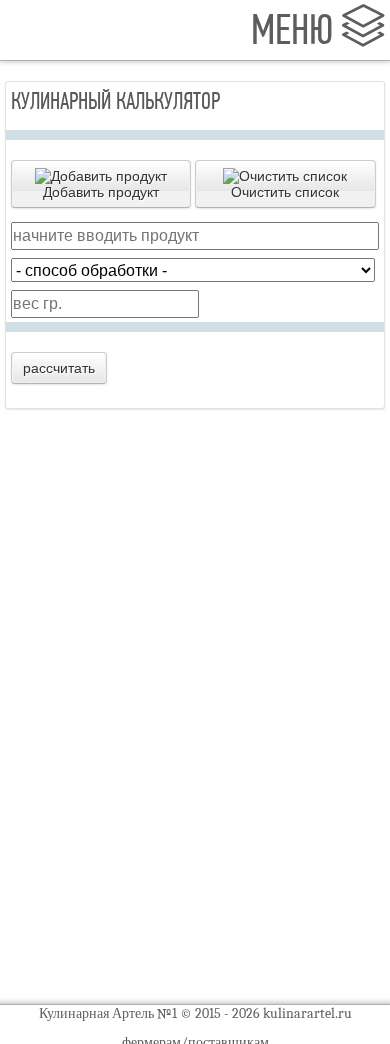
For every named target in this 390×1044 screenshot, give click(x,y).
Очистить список (285, 192)
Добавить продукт (101, 192)
